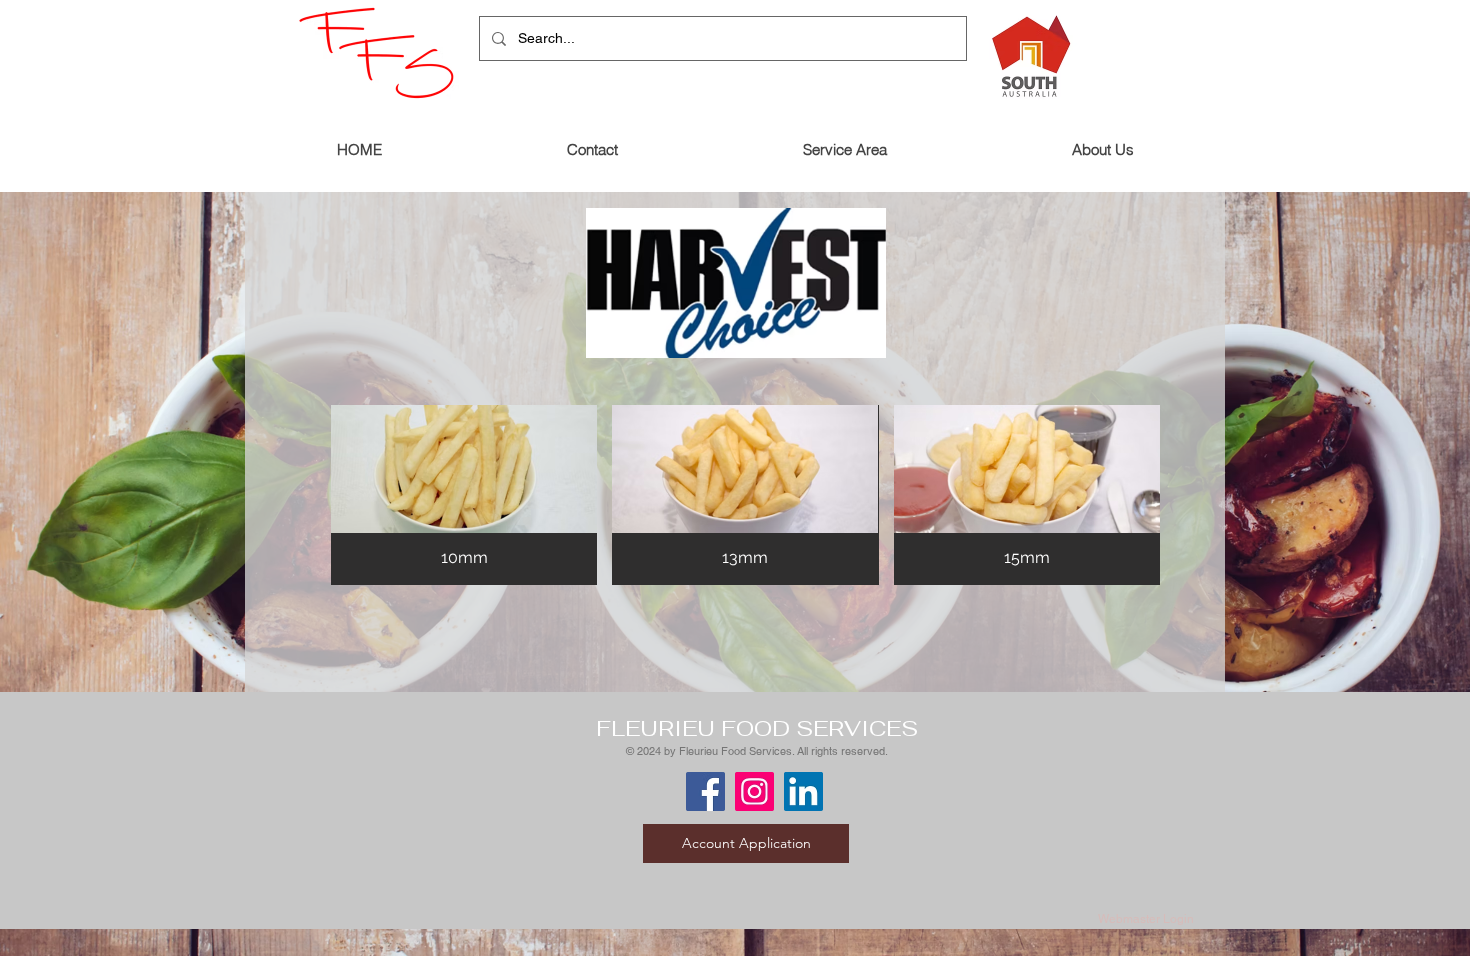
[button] (464, 495)
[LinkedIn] (803, 791)
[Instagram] (754, 791)
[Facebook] (705, 791)
